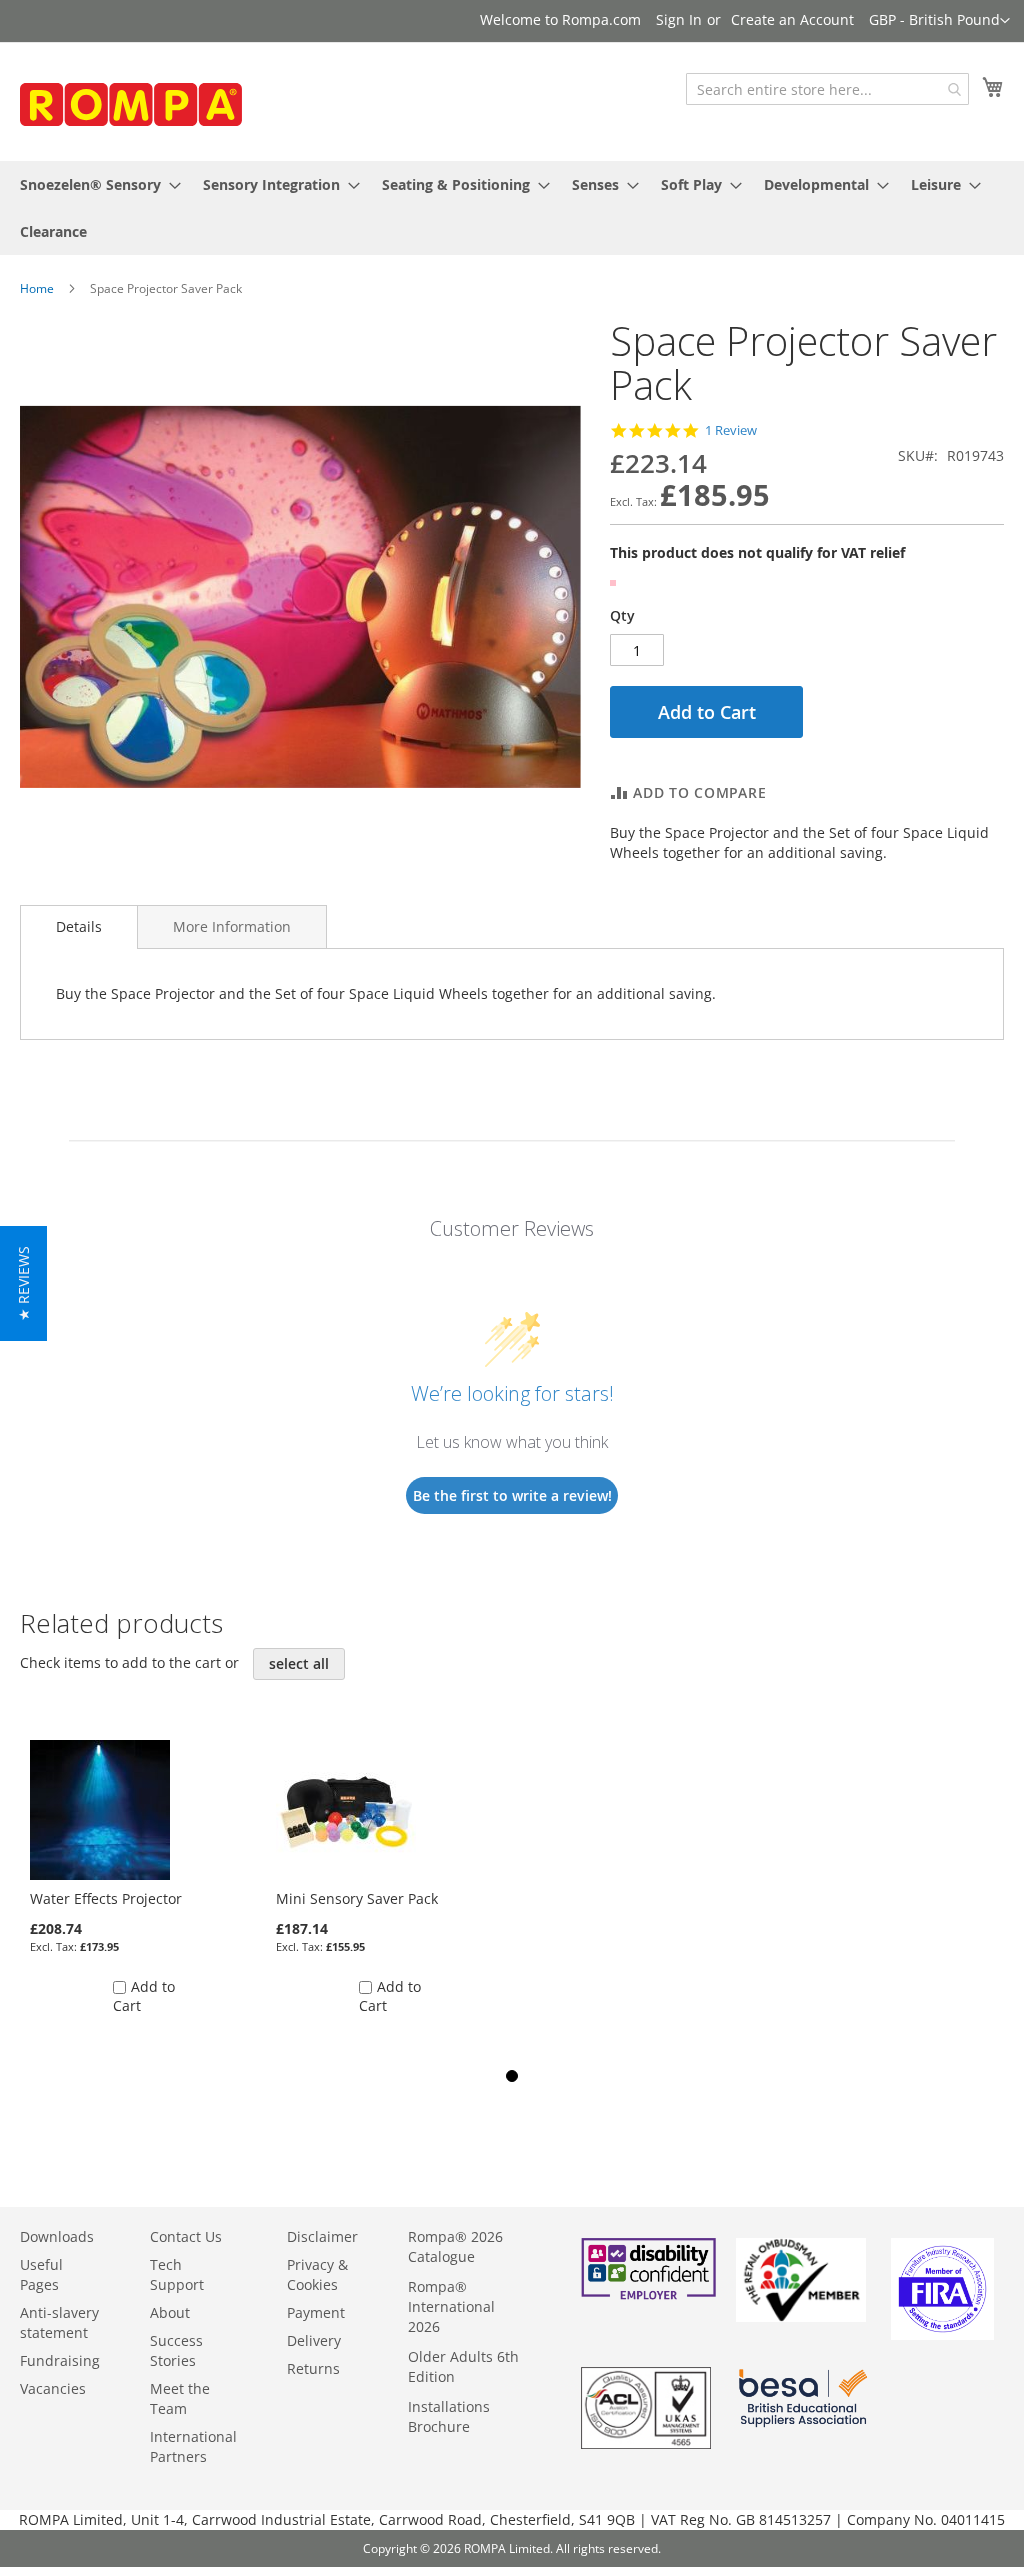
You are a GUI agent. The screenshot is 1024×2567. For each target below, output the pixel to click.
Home (37, 288)
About (170, 2312)
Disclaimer (322, 2236)
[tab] (79, 927)
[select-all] (299, 1664)
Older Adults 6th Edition (463, 2366)
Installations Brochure (449, 2416)
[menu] (512, 208)
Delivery (314, 2340)
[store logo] (170, 108)
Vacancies (53, 2388)
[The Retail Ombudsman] (801, 2316)
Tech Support (177, 2274)
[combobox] (827, 89)
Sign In (679, 19)
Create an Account (792, 19)
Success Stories (176, 2350)
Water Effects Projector (106, 1898)
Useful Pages (41, 2274)
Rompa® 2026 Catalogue (455, 2246)
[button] (939, 21)
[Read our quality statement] (646, 2443)
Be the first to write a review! (512, 1495)
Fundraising (60, 2360)
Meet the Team (180, 2398)
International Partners (193, 2446)
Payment (316, 2312)
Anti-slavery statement (59, 2322)
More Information (232, 926)
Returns (313, 2368)
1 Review (731, 430)
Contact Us (186, 2236)
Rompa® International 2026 (451, 2306)
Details (79, 926)
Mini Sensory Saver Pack (357, 1898)
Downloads (57, 2236)
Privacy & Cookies (317, 2274)
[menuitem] (94, 184)
